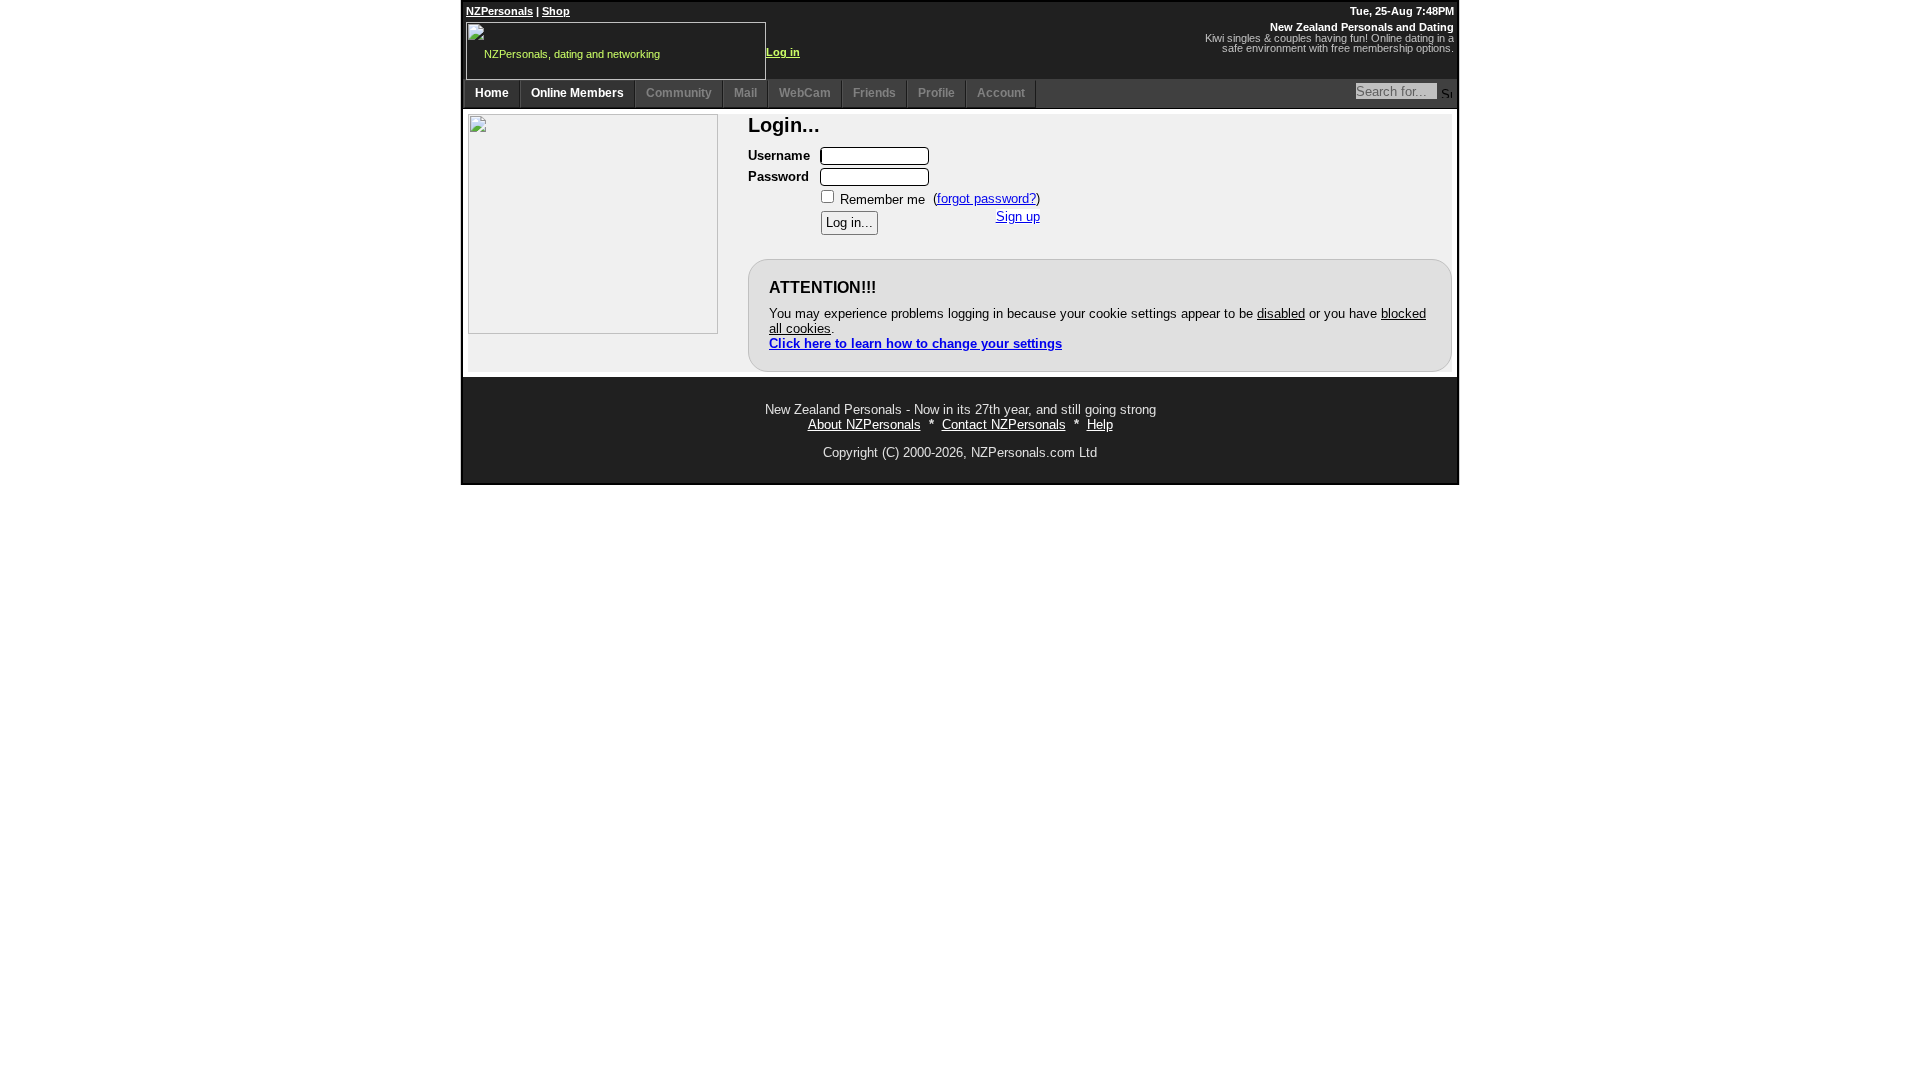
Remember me (882, 198)
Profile (936, 93)
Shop (556, 11)
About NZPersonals (864, 424)
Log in (783, 52)
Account (1001, 93)
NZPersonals (499, 11)
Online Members (577, 93)
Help (1100, 424)
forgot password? (986, 198)
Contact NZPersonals (1004, 424)
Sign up (1018, 216)
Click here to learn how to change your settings (915, 343)
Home (492, 93)
